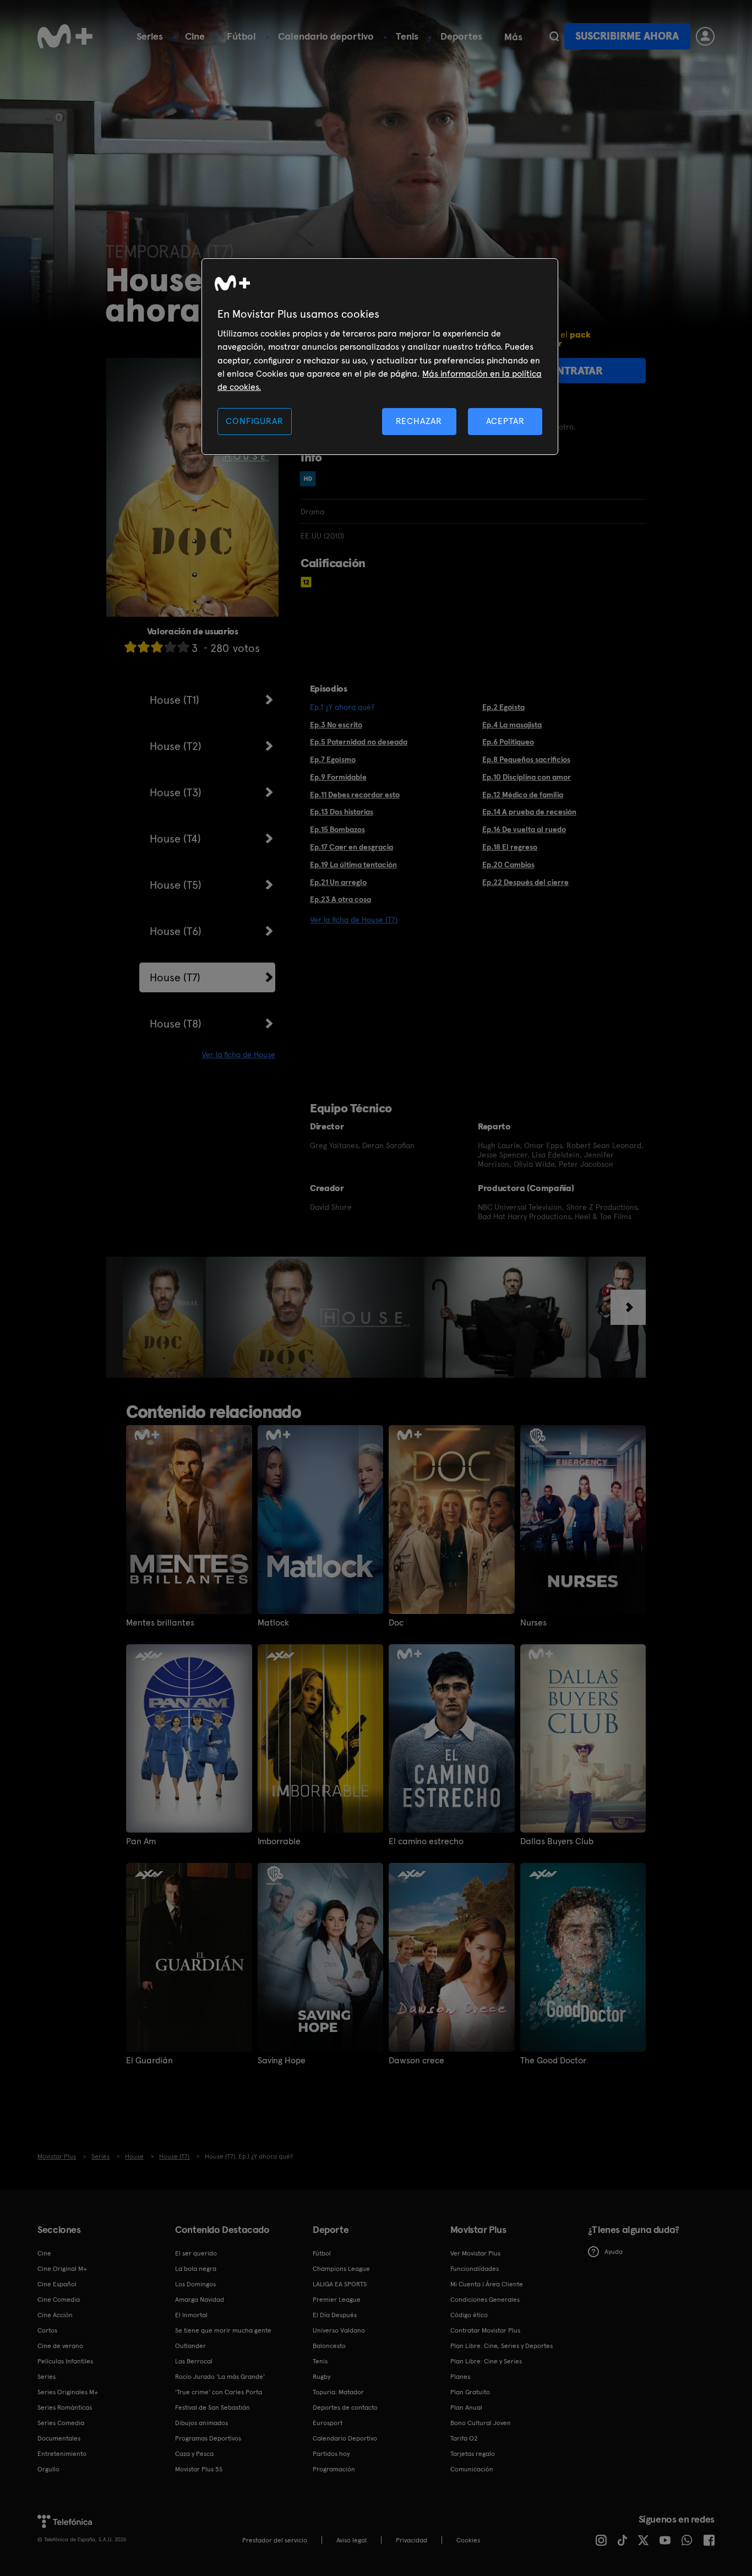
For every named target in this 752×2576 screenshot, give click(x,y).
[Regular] (157, 647)
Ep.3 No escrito (336, 725)
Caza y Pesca (194, 2454)
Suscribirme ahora (627, 36)
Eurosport (328, 2423)
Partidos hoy (331, 2454)
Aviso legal (352, 2540)
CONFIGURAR (254, 421)
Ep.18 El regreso (510, 847)
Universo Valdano (339, 2330)
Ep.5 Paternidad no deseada (359, 742)
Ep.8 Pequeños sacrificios (526, 759)
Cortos (47, 2330)
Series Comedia (61, 2423)
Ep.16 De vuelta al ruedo (524, 829)
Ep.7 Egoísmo (333, 759)
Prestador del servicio (275, 2540)
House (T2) (176, 746)
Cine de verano (60, 2346)
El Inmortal (191, 2315)
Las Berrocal (194, 2361)
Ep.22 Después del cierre (525, 882)
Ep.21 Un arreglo (338, 882)
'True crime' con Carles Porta (219, 2392)
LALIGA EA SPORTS (340, 2284)
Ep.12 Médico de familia (523, 795)
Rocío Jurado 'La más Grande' (220, 2377)
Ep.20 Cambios (508, 865)
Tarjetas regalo (473, 2454)
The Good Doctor (553, 2061)
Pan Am (141, 1841)
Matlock (273, 1623)
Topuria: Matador (338, 2392)
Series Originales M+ (68, 2392)
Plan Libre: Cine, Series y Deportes (502, 2346)
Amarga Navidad (200, 2300)
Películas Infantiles (65, 2361)
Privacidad (412, 2540)
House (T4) (175, 839)
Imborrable (279, 1841)
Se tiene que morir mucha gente (223, 2330)
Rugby (321, 2377)
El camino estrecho (426, 1841)
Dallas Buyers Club (557, 1841)
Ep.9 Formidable (338, 777)
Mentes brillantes (160, 1623)
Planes (460, 2377)
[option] (164, 1317)
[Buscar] (554, 36)
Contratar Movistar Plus (485, 2330)
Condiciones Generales (485, 2300)
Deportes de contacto (345, 2407)
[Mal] (144, 647)
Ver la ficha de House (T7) (354, 920)
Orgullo (48, 2469)
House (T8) (176, 1024)
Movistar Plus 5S (199, 2469)
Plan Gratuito (470, 2392)
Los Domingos (195, 2284)
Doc (396, 1623)
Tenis (407, 36)
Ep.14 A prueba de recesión (529, 812)
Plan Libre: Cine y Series (486, 2361)
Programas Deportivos (208, 2438)
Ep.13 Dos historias (342, 812)
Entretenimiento (62, 2454)
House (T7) (175, 977)
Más (513, 37)
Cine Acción (55, 2315)
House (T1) (175, 700)
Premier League (337, 2300)
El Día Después (335, 2315)
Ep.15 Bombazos (337, 829)
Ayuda (614, 2252)
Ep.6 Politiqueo (508, 742)
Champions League (341, 2269)
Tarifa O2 (464, 2438)
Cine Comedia (59, 2300)
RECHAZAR (419, 421)
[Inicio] (65, 36)
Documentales (59, 2438)
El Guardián (149, 2061)
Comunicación (472, 2469)
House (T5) (176, 885)
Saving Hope (282, 2061)
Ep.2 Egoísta (503, 707)
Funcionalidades (475, 2269)
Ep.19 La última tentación (353, 865)
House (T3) (176, 792)
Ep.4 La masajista (512, 725)
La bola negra (196, 2269)
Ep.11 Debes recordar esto (355, 795)
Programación (334, 2469)
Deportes (461, 36)
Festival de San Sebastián (212, 2407)
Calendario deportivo (326, 36)
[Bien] (170, 647)
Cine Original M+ (62, 2269)
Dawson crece (416, 2061)
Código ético (469, 2315)
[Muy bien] (183, 647)
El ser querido (196, 2253)
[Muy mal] (130, 647)
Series (150, 36)
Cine (195, 36)
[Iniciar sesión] (705, 36)
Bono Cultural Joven (481, 2423)
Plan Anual (466, 2407)
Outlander (190, 2346)
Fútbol (241, 36)
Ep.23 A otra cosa (340, 899)
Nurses (533, 1623)
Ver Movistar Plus (475, 2253)
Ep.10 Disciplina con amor (527, 777)
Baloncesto (329, 2346)
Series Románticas (65, 2407)
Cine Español (57, 2284)
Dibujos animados (201, 2423)
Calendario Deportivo (345, 2438)
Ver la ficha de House (239, 1055)
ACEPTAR (505, 421)
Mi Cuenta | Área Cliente (487, 2284)
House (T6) (176, 931)
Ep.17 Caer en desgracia (352, 847)
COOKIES (468, 2540)
